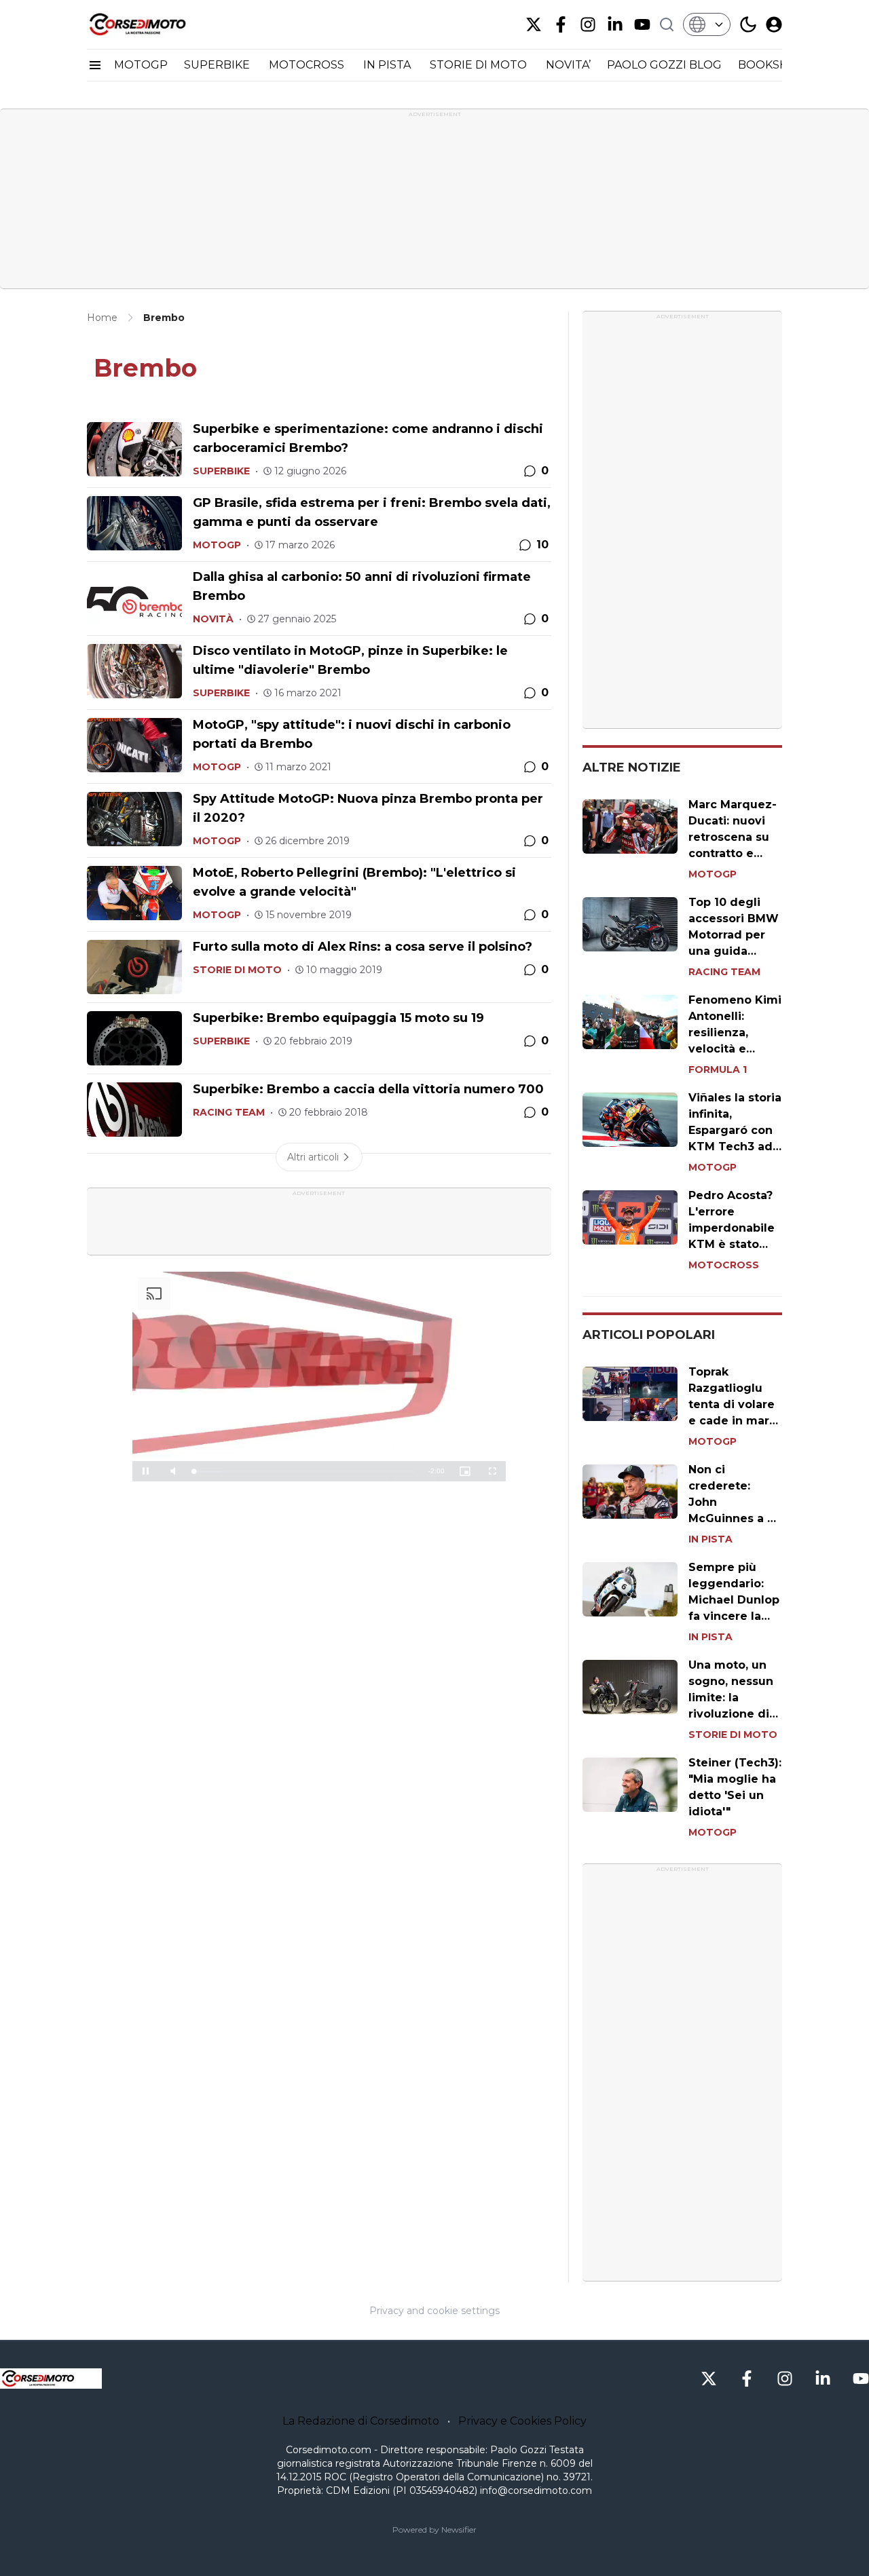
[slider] (304, 1472)
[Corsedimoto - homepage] (155, 24)
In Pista (710, 1539)
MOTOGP (141, 65)
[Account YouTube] (642, 24)
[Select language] (707, 24)
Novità (213, 619)
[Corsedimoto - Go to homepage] (51, 2379)
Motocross (724, 1265)
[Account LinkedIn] (615, 24)
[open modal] (774, 24)
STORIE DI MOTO (480, 65)
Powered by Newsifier (434, 2530)
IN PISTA (388, 65)
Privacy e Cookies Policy (522, 2421)
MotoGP (217, 545)
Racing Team (229, 1112)
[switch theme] (748, 24)
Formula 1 (718, 1069)
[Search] (667, 24)
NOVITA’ (568, 65)
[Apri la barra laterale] (95, 65)
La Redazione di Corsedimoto (361, 2421)
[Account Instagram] (588, 24)
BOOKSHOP (772, 65)
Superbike (221, 471)
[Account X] (534, 24)
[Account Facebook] (561, 24)
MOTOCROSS (308, 65)
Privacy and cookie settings (434, 2311)
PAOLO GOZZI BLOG (664, 65)
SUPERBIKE (218, 65)
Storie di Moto (237, 970)
